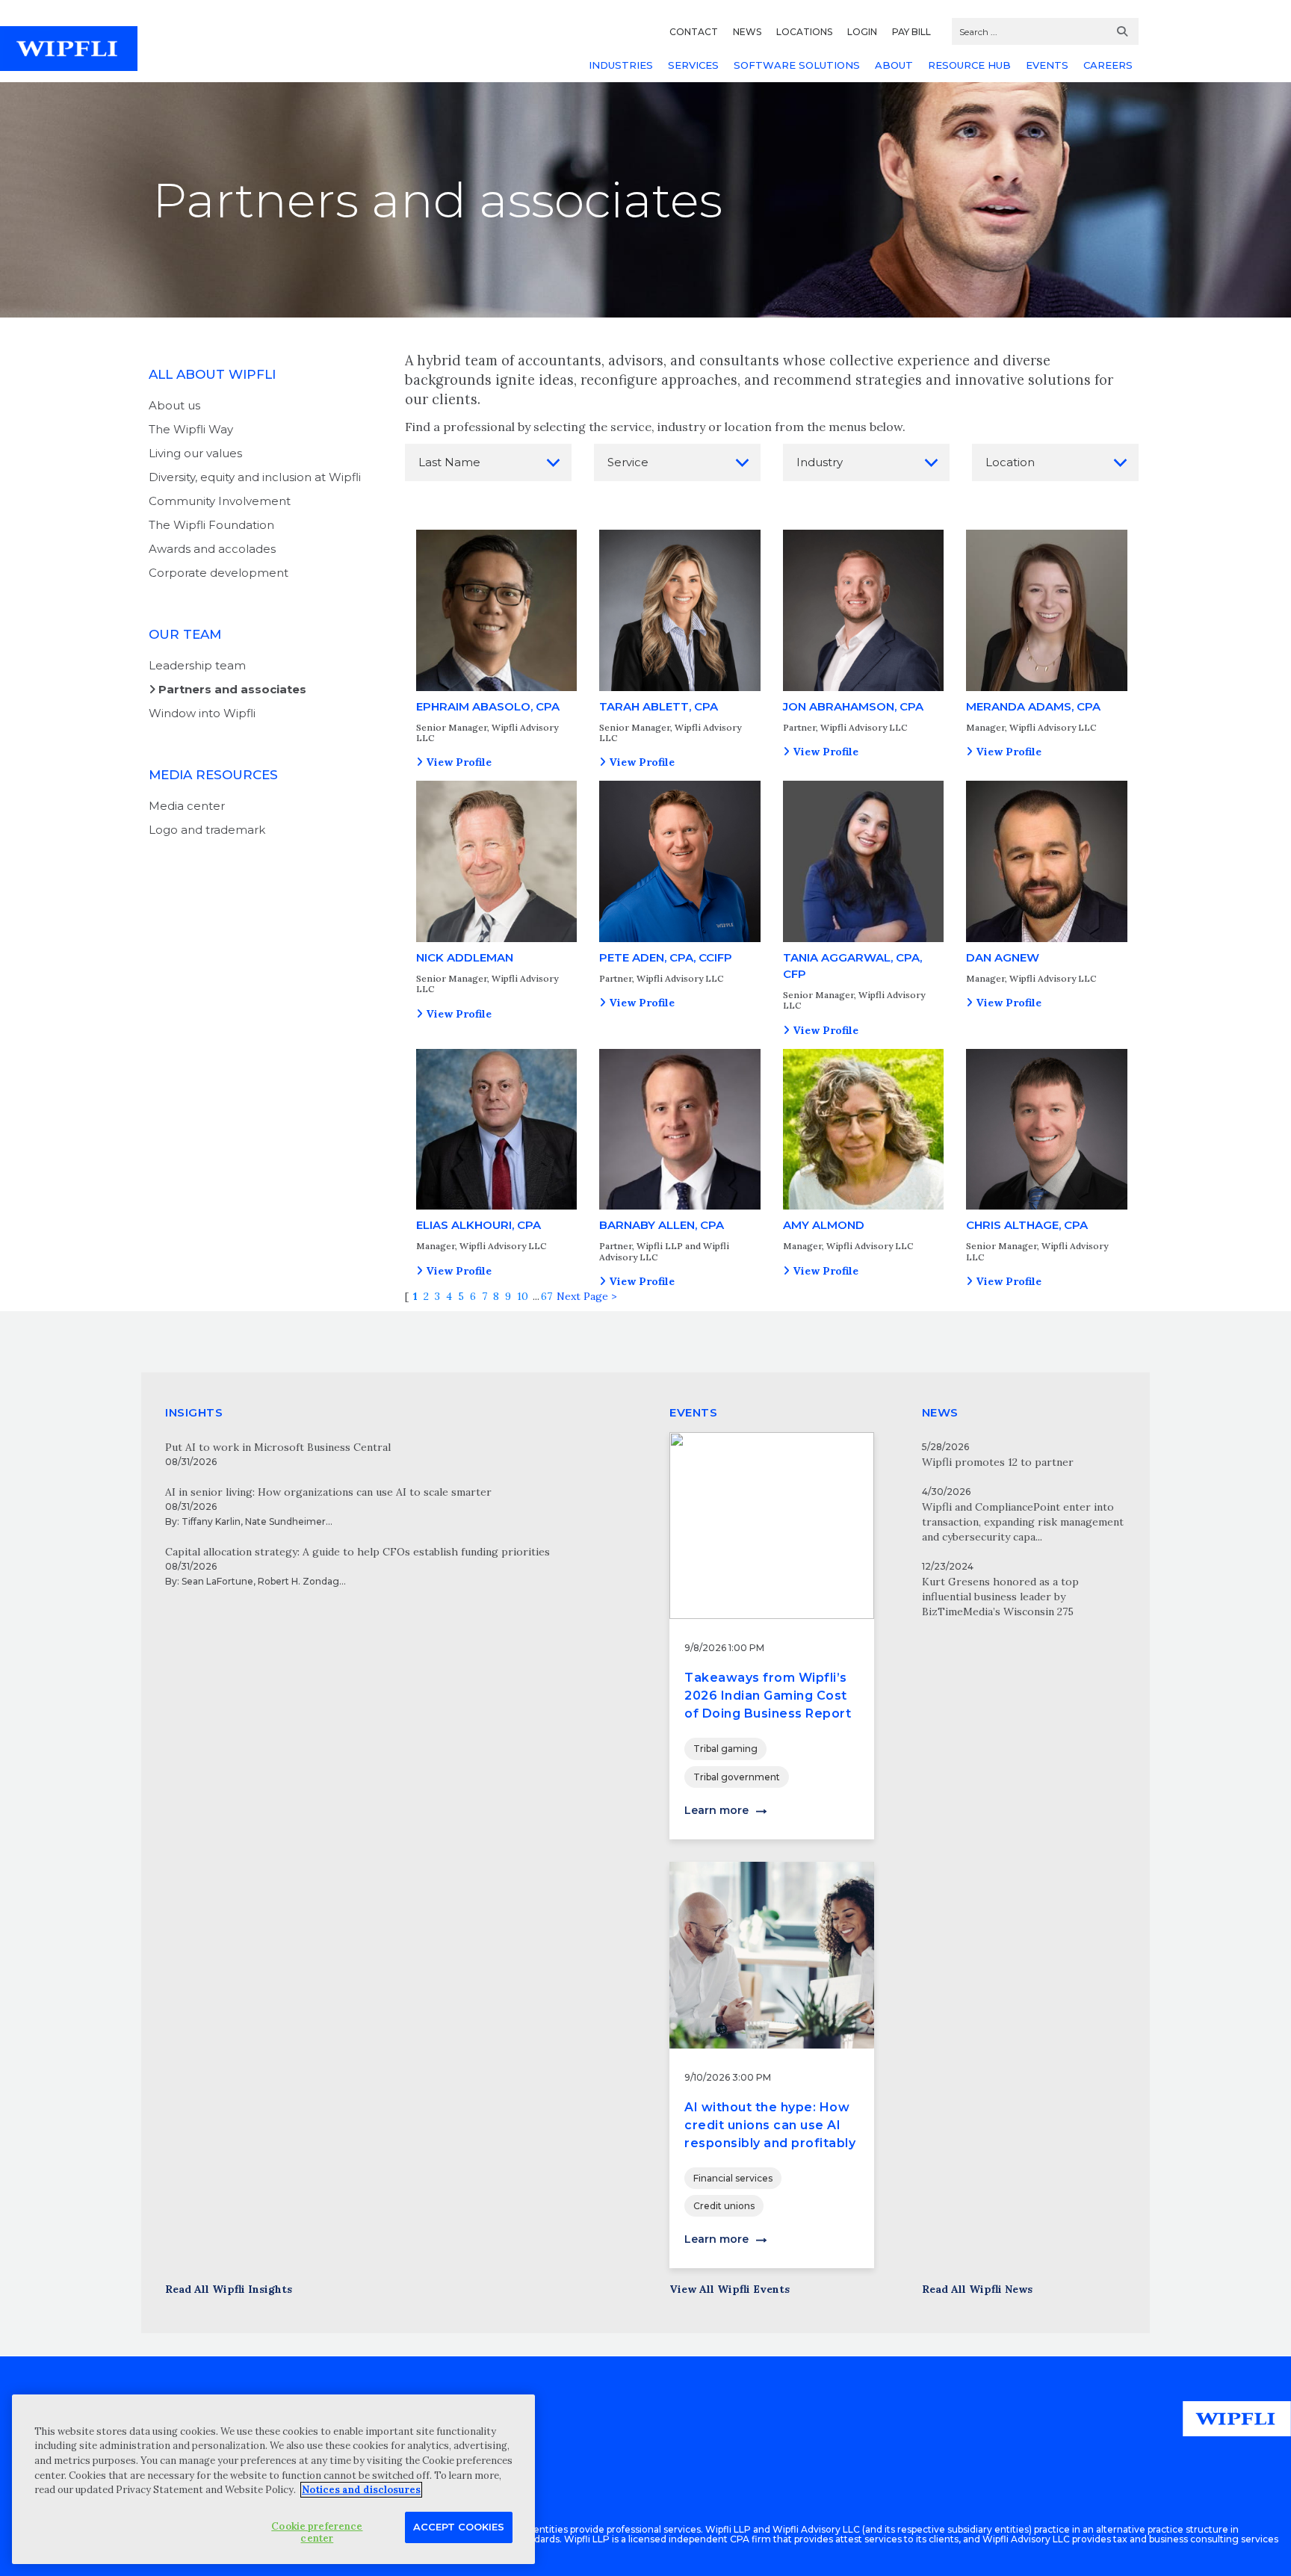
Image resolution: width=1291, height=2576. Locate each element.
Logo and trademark (207, 830)
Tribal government (737, 1777)
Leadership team (197, 665)
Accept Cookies (459, 2527)
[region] (273, 2479)
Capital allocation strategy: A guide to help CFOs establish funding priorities (357, 1552)
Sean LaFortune (217, 1581)
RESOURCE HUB (969, 65)
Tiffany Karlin (211, 1521)
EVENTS (1047, 65)
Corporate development (219, 573)
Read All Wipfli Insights (229, 2289)
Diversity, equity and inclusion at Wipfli (255, 477)
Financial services (733, 2178)
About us (174, 405)
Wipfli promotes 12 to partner (998, 1462)
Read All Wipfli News (977, 2289)
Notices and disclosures (361, 2490)
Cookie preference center (317, 2532)
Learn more (716, 1810)
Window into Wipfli (202, 713)
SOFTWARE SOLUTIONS (797, 65)
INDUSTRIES (621, 65)
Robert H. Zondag (298, 1581)
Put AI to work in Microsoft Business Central (278, 1447)
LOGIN (862, 32)
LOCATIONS (804, 32)
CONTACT (694, 32)
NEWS (747, 32)
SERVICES (693, 65)
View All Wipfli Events (730, 2289)
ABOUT (894, 65)
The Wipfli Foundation (211, 525)
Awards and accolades (212, 549)
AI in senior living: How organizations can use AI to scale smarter (328, 1492)
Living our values (195, 453)
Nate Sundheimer (285, 1521)
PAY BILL (911, 32)
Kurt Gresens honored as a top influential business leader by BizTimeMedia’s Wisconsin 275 (1000, 1597)
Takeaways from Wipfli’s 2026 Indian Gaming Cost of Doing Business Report (768, 1696)
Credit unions (724, 2206)
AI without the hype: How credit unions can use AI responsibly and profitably (770, 2125)
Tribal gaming (725, 1749)
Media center (187, 806)
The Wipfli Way (191, 429)
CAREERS (1108, 65)
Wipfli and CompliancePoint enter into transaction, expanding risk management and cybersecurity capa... (1023, 1522)
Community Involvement (220, 501)
